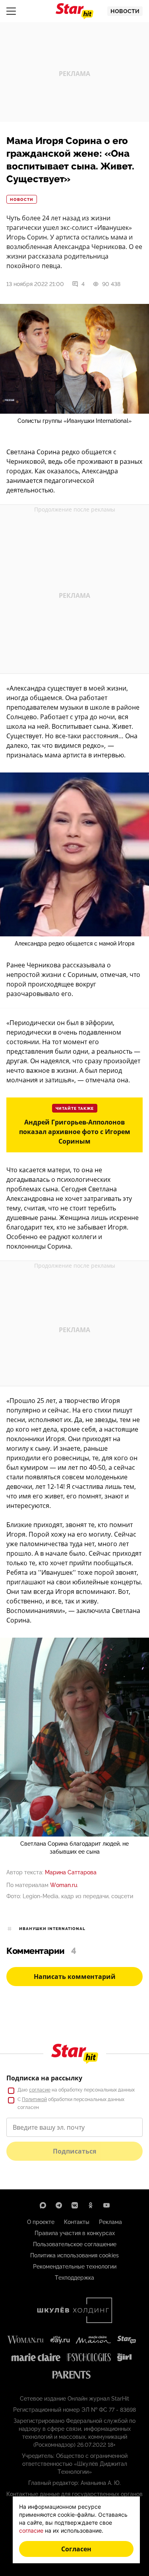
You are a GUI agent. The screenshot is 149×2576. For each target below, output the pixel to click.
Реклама (110, 2222)
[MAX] (43, 2205)
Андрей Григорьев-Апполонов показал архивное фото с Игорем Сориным (75, 1132)
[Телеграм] (59, 2205)
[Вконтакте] (75, 2205)
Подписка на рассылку (44, 2078)
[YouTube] (106, 2205)
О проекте (41, 2222)
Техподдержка (74, 2278)
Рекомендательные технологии (75, 2267)
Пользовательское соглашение (75, 2244)
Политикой (34, 2099)
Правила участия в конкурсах (75, 2233)
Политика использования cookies (74, 2255)
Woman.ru (64, 1885)
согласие (40, 2090)
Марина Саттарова (71, 1872)
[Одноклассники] (91, 2205)
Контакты (77, 2222)
